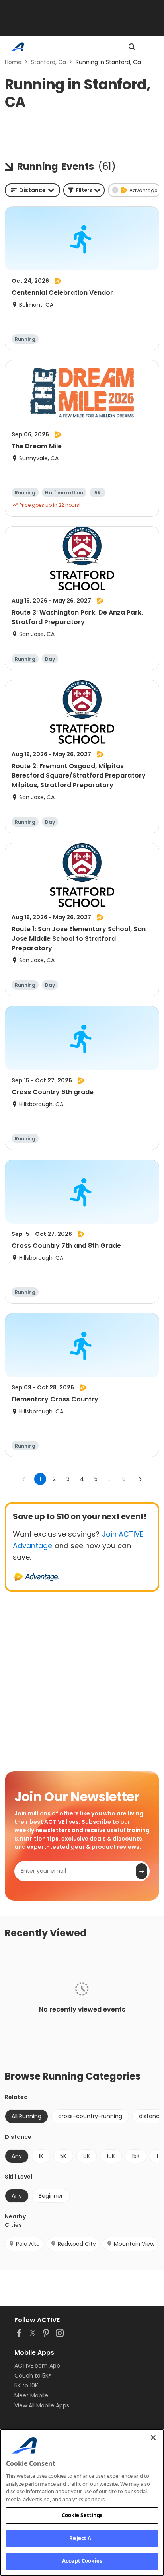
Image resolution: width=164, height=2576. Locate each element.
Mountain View (134, 2244)
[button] (84, 190)
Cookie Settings (82, 2515)
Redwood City (77, 2244)
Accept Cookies (82, 2561)
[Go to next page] (140, 1479)
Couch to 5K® (33, 2376)
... (110, 1479)
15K (136, 2156)
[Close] (153, 2438)
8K (87, 2156)
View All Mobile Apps (42, 2405)
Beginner (51, 2196)
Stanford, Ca (49, 62)
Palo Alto (28, 2244)
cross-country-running (90, 2116)
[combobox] (32, 190)
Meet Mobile (31, 2395)
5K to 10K (26, 2385)
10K (111, 2156)
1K (41, 2156)
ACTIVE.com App (37, 2366)
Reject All (82, 2538)
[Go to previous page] (24, 1479)
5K (63, 2156)
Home (13, 62)
